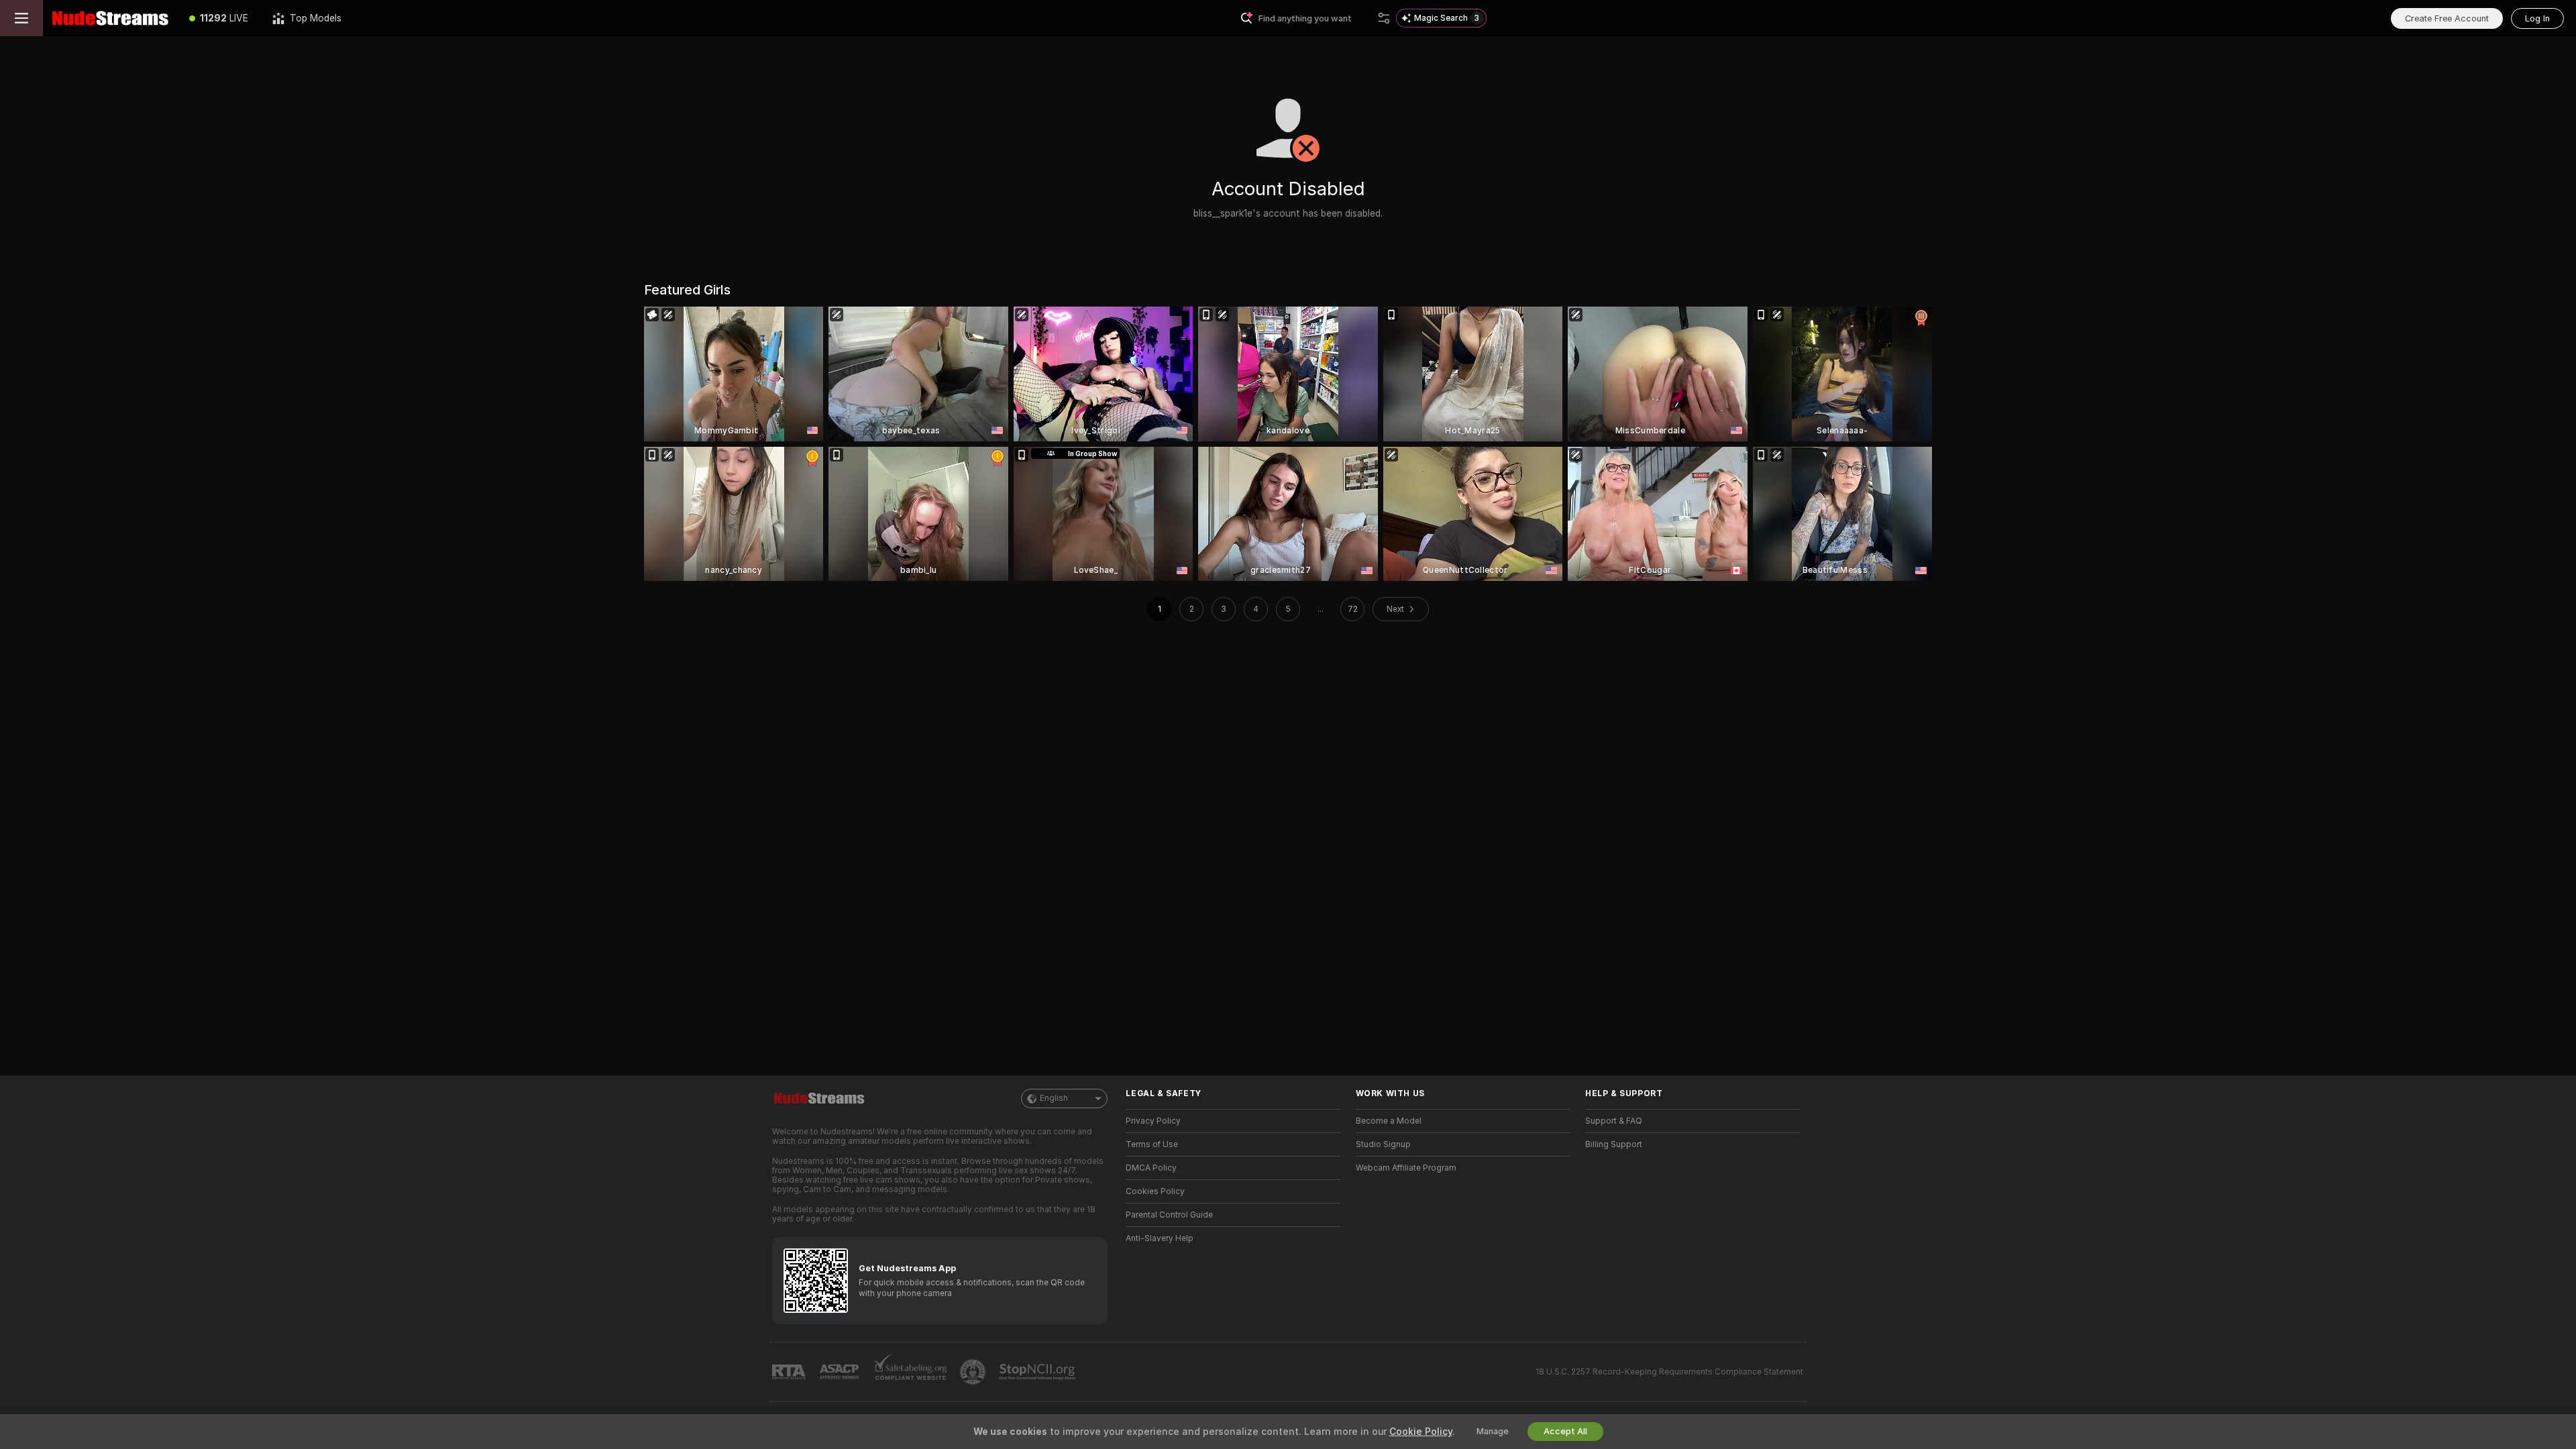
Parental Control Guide (1169, 1215)
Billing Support (1614, 1144)
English (1054, 1098)
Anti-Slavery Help (1160, 1238)
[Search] (1384, 18)
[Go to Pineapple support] (974, 1372)
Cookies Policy (1155, 1191)
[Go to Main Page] (110, 18)
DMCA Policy (1151, 1168)
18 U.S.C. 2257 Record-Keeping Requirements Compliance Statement (1669, 1372)
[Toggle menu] (21, 18)
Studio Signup (1383, 1144)
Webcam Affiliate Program (1406, 1168)
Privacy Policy (1153, 1121)
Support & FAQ (1614, 1121)
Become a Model (1389, 1121)
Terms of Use (1152, 1144)
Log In (2537, 18)
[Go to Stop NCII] (1038, 1372)
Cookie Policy (1421, 1432)
